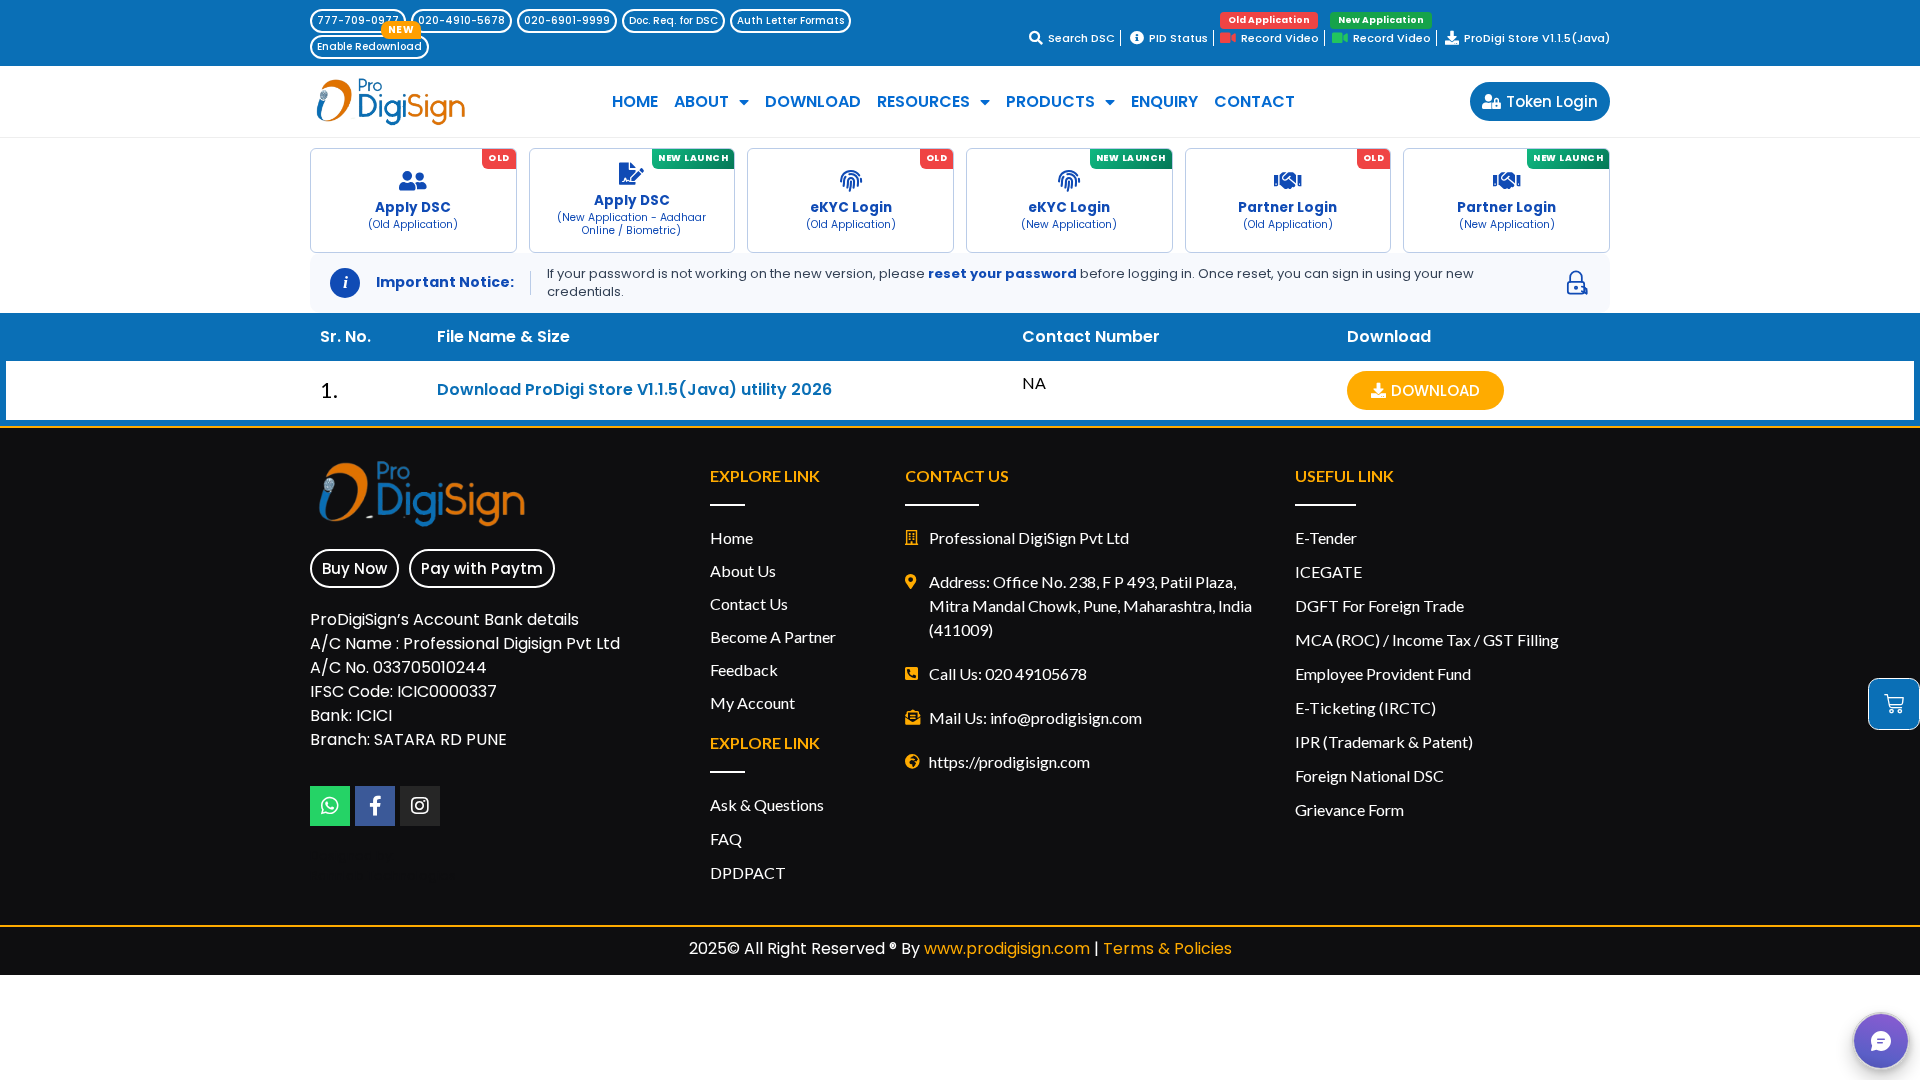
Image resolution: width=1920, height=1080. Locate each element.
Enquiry (1164, 102)
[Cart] (1894, 704)
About (701, 102)
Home (635, 102)
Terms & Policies (1167, 948)
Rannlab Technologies (383, 875)
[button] (1881, 1041)
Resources (923, 102)
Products (1050, 102)
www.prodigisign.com (1007, 948)
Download (813, 102)
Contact (1254, 102)
